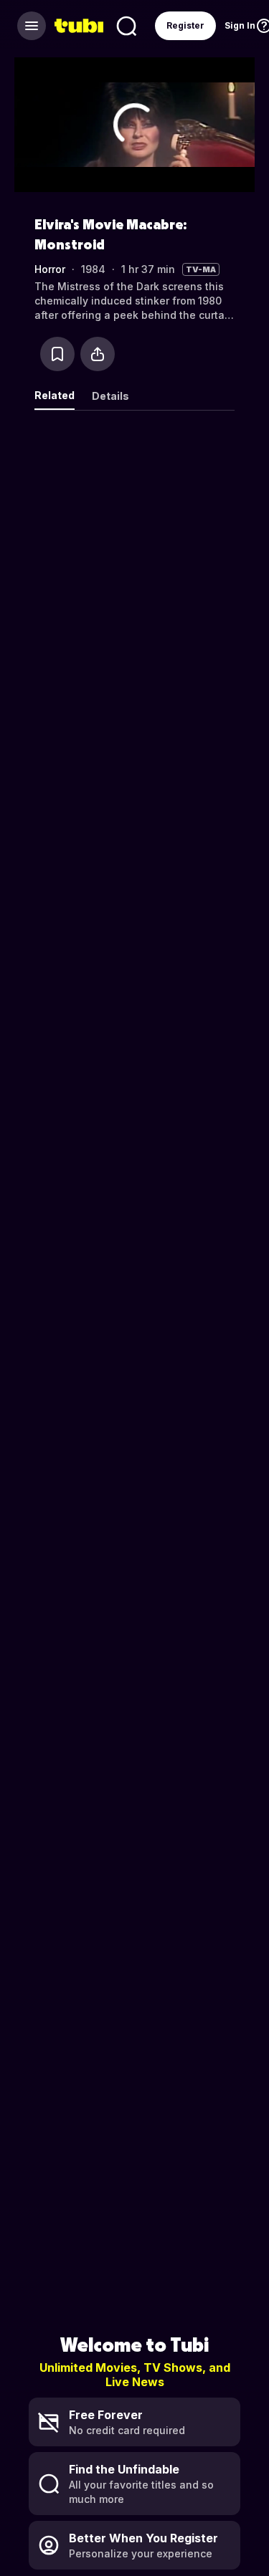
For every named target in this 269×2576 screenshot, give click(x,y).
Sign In (240, 25)
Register (185, 25)
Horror (50, 269)
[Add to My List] (57, 354)
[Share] (98, 354)
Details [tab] (110, 396)
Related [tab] (55, 395)
